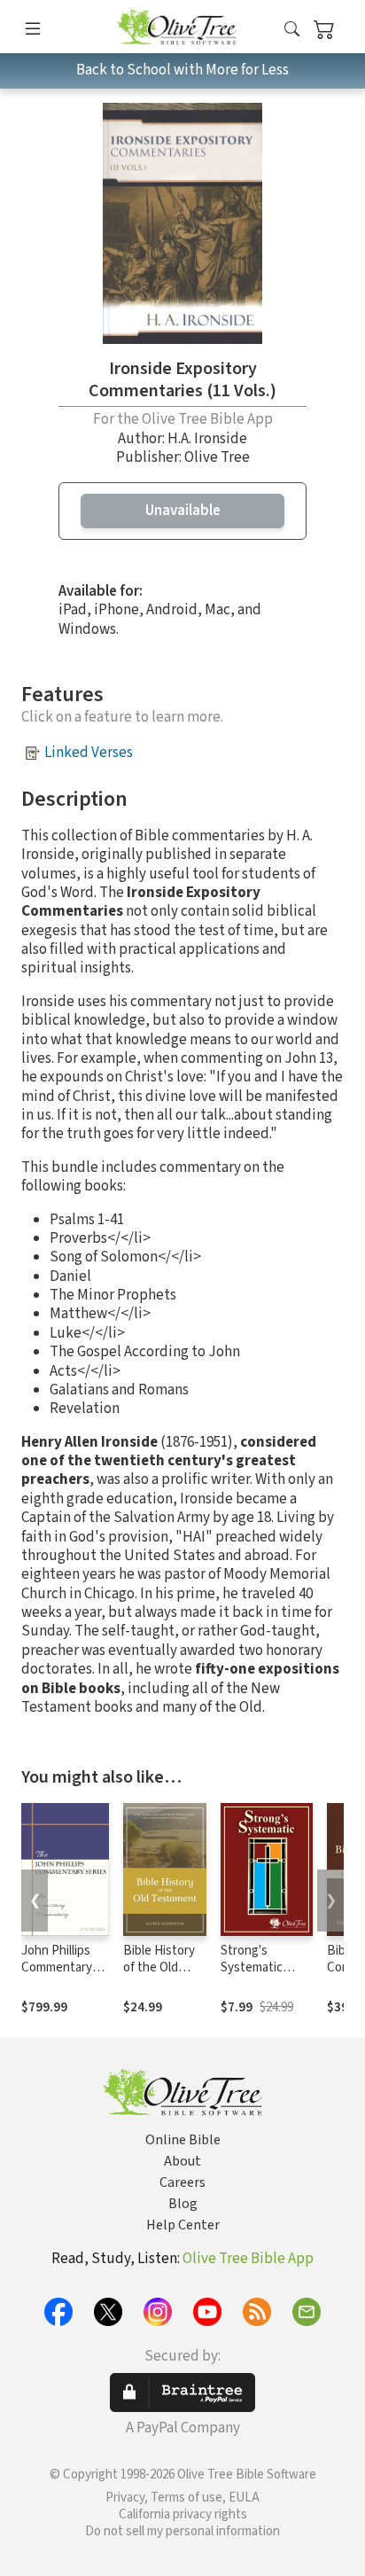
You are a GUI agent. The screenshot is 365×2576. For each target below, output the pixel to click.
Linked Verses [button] (89, 753)
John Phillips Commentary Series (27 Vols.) (64, 1967)
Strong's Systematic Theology (252, 1967)
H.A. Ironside (207, 439)
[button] (292, 30)
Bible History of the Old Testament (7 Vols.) (160, 1976)
